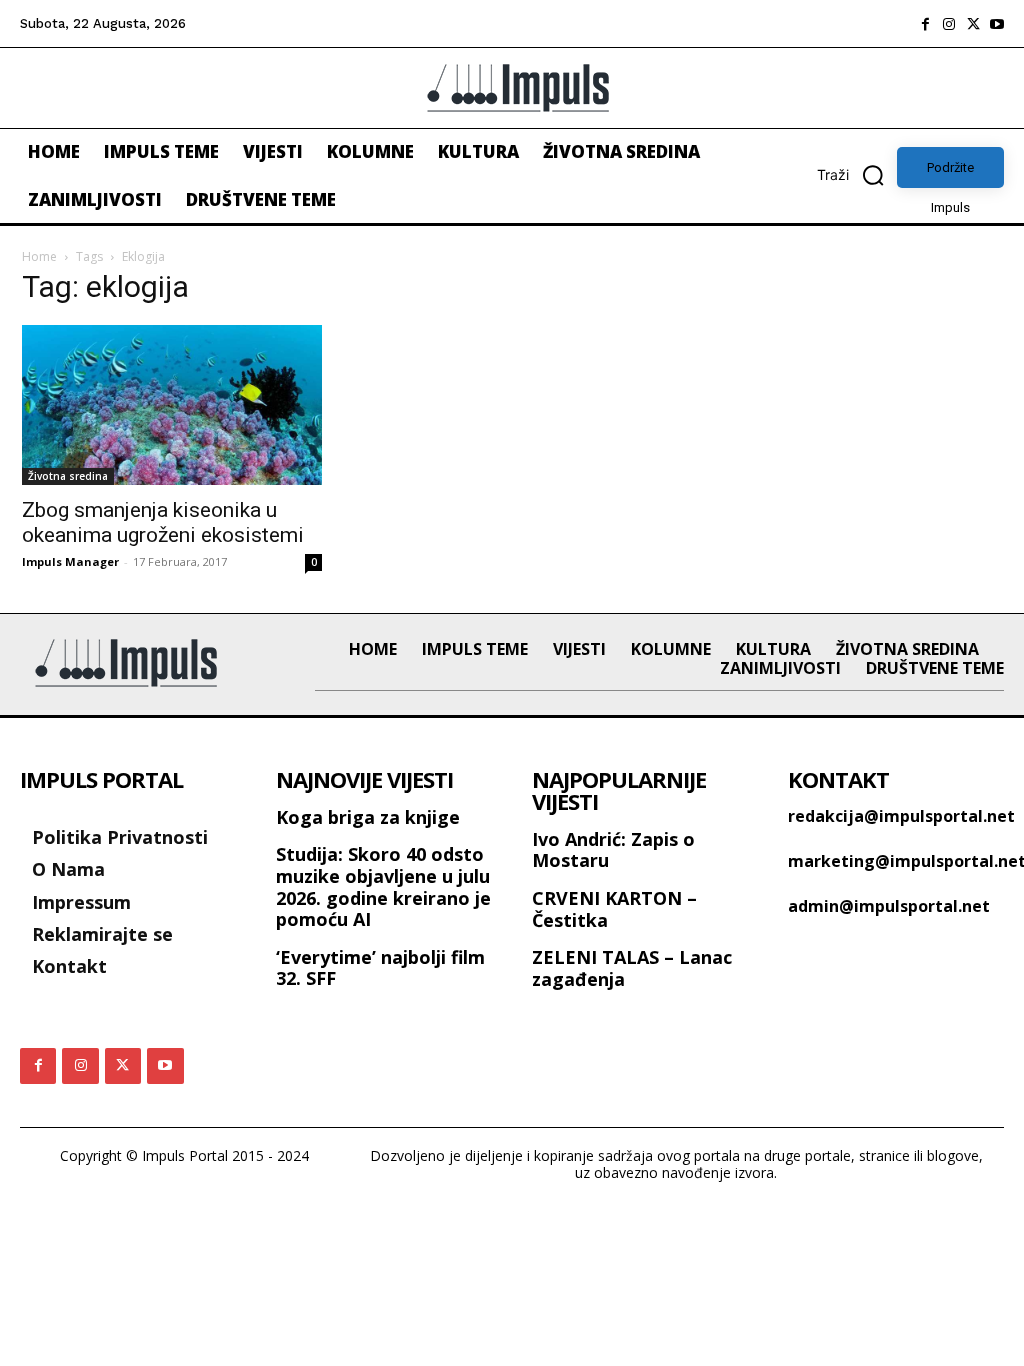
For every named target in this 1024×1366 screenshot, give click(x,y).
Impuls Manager (70, 561)
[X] (973, 24)
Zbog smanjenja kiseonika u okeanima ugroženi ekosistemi (163, 522)
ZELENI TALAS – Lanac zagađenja (632, 968)
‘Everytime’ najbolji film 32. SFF (380, 968)
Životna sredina (68, 476)
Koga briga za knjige (368, 817)
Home (39, 256)
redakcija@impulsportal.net (901, 816)
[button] (857, 175)
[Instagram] (949, 24)
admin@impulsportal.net (889, 906)
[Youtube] (997, 24)
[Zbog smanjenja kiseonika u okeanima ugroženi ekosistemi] (172, 405)
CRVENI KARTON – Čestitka (614, 909)
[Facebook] (925, 24)
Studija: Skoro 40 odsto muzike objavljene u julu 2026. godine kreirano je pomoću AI (383, 886)
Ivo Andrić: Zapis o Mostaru (613, 850)
